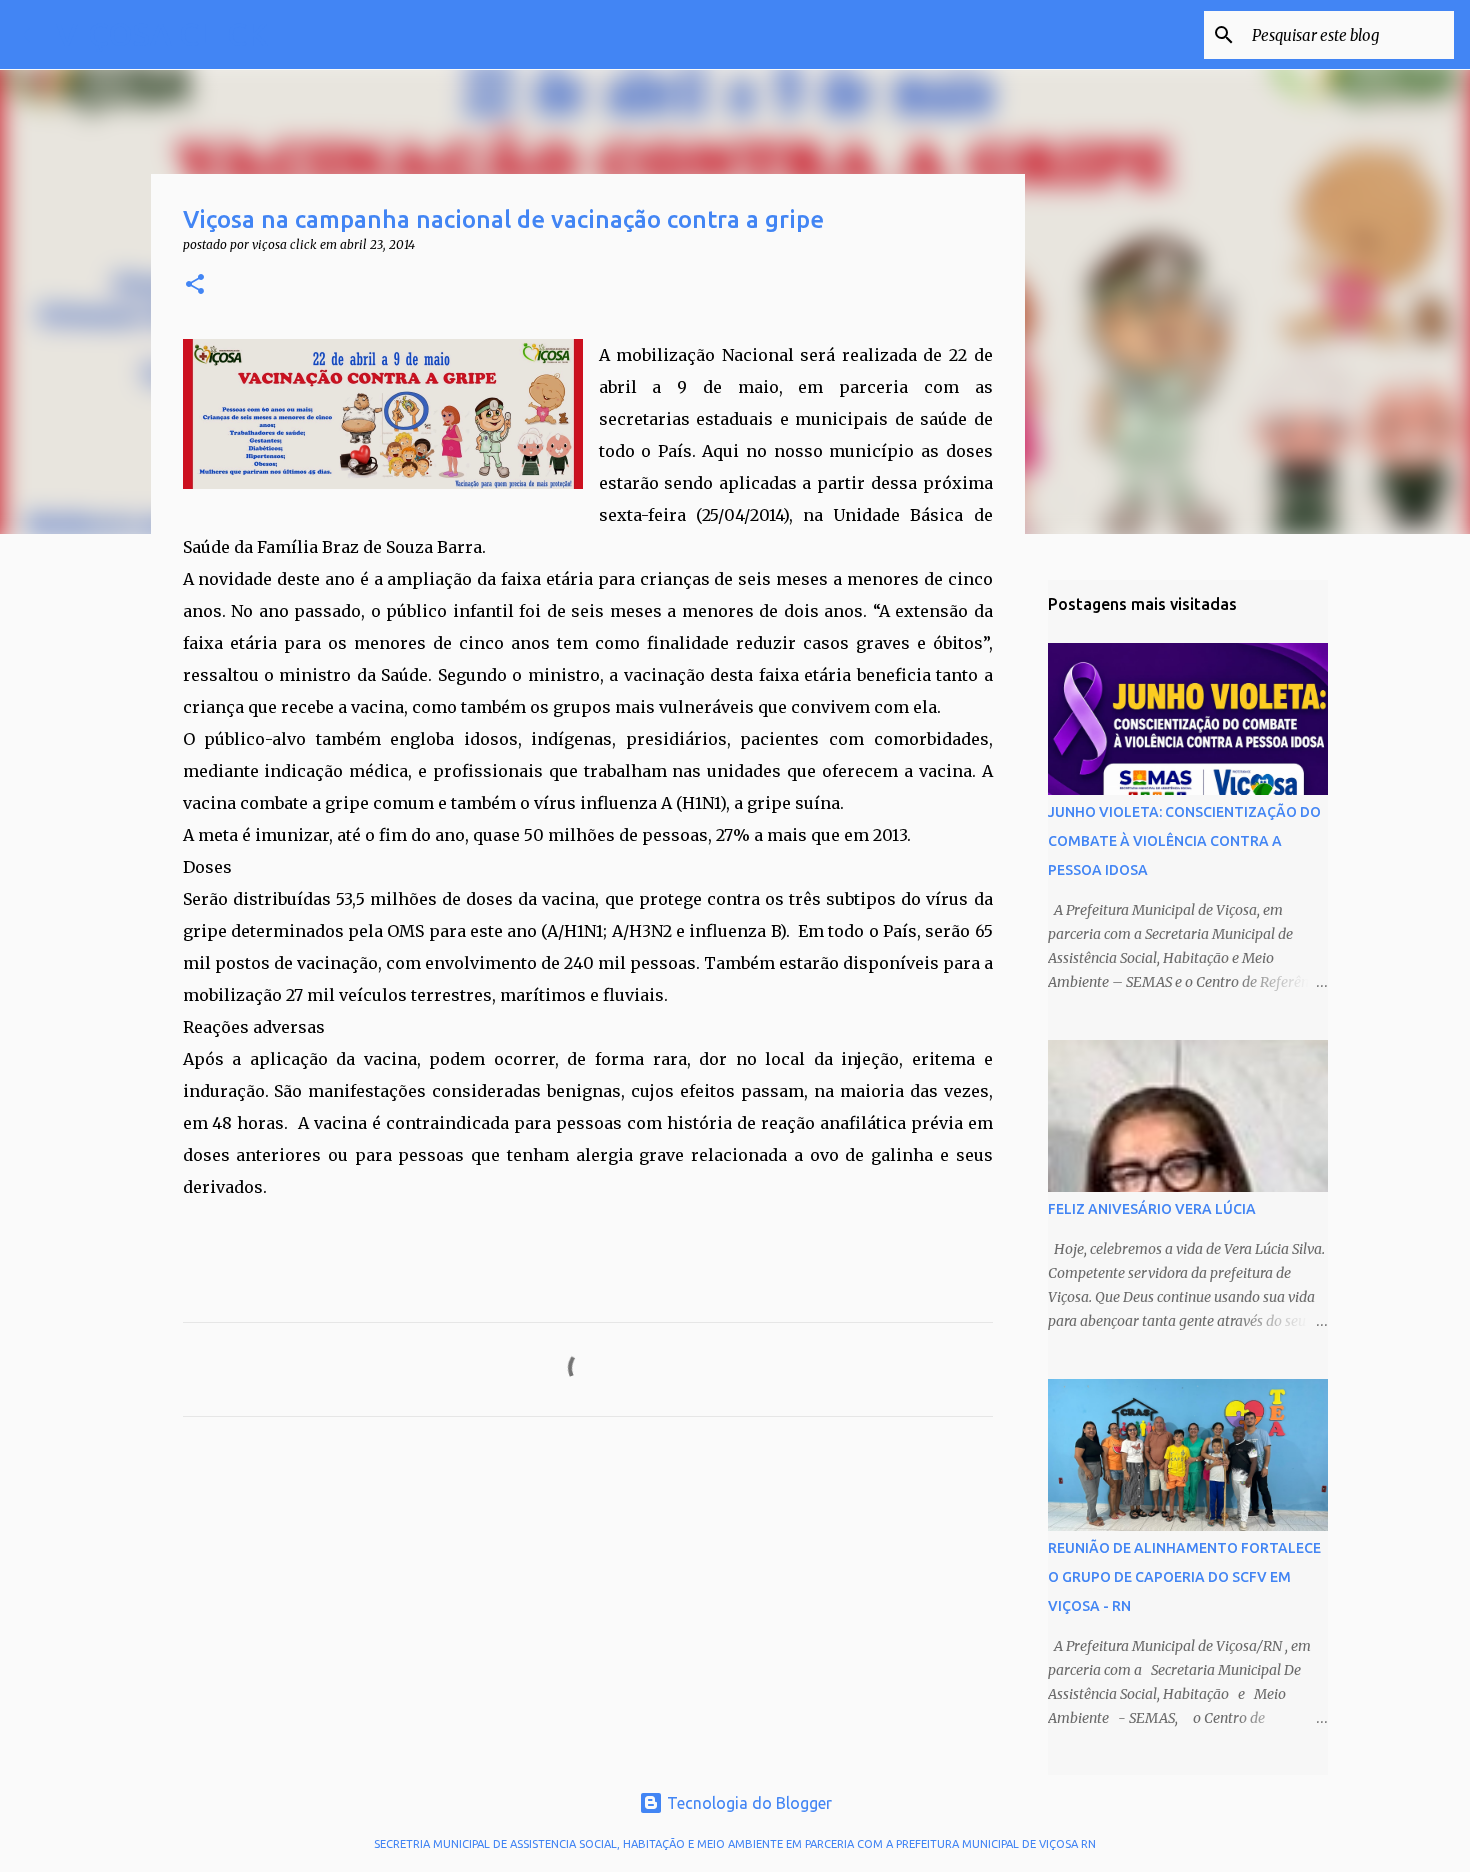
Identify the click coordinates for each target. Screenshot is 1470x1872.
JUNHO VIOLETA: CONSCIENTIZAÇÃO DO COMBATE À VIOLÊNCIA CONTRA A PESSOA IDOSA (1184, 841)
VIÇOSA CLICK (162, 34)
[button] (195, 285)
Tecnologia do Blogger (747, 1803)
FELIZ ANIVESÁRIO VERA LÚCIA (1152, 1209)
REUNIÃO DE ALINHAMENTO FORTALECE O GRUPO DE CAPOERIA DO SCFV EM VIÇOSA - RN (1184, 1577)
